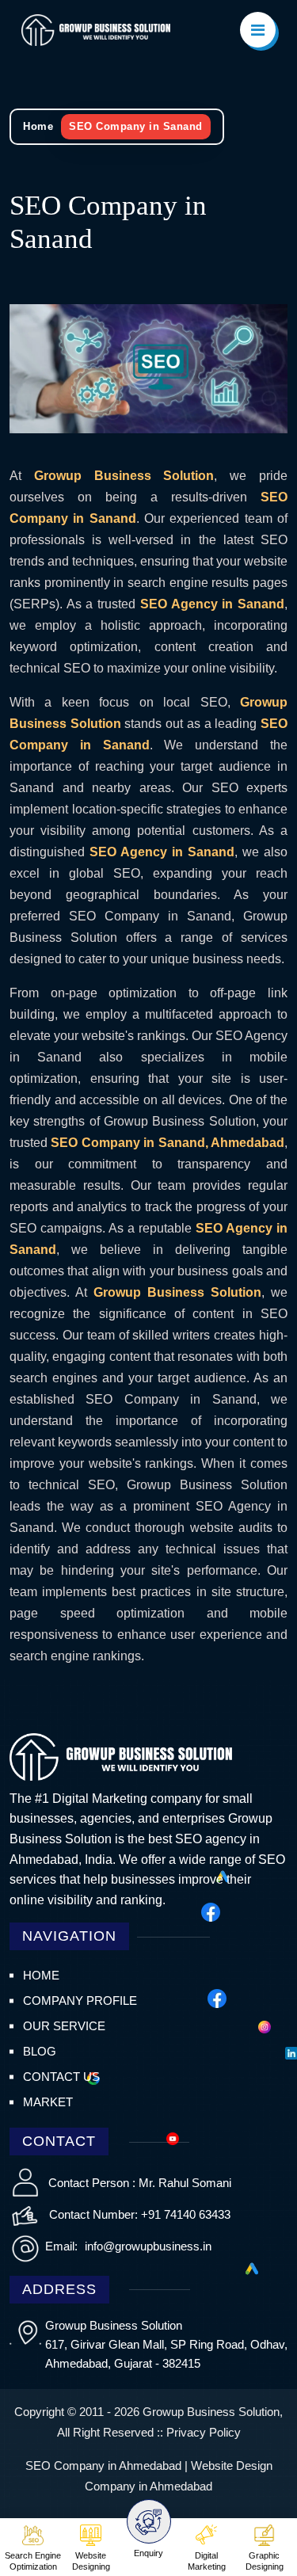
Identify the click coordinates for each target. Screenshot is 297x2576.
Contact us (61, 2077)
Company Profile (80, 2001)
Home (38, 126)
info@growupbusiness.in (147, 2246)
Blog (40, 2051)
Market (48, 2102)
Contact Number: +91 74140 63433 (140, 2214)
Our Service (64, 2026)
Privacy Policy (204, 2432)
